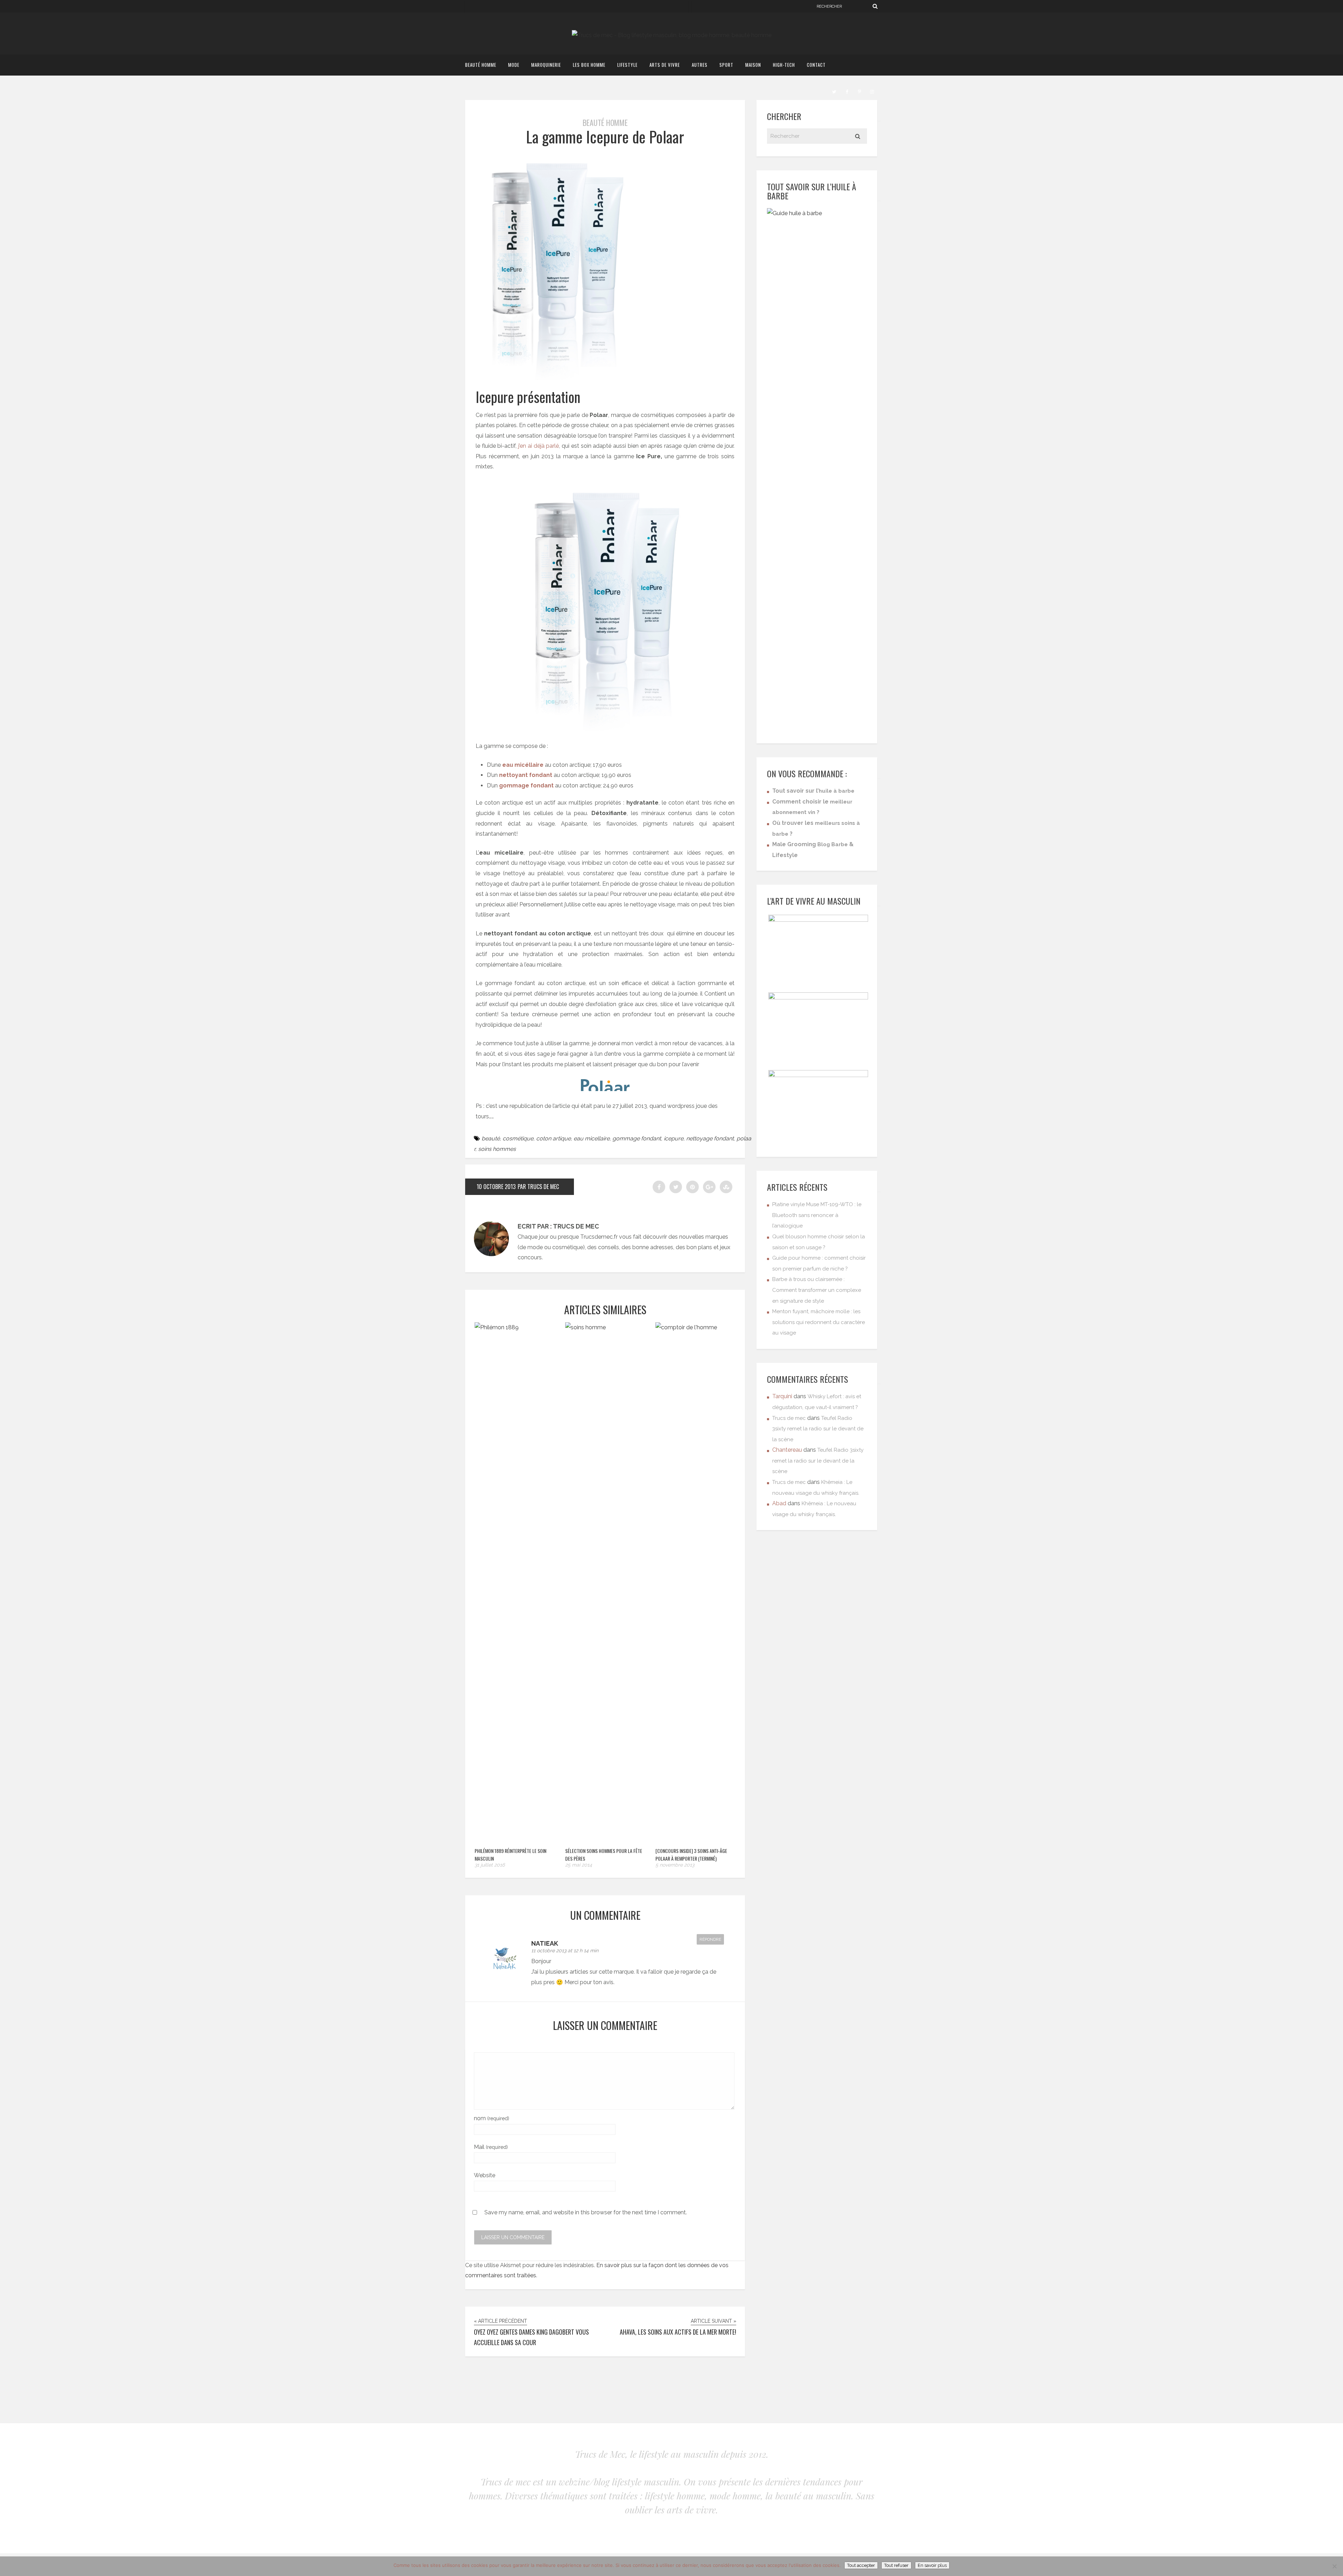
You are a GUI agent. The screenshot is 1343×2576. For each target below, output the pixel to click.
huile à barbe (837, 791)
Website (485, 2175)
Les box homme (589, 65)
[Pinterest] (859, 91)
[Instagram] (872, 91)
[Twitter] (834, 91)
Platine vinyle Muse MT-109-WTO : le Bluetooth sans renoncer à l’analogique (817, 1215)
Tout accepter (861, 2565)
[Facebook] (847, 91)
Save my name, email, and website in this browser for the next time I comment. (586, 2212)
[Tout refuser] (1334, 2566)
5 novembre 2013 (675, 1865)
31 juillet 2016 (490, 1865)
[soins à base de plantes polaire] (605, 1085)
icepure (674, 1138)
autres (700, 65)
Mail (491, 2147)
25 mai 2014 (579, 1865)
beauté (491, 1138)
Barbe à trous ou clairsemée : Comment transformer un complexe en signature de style (817, 1290)
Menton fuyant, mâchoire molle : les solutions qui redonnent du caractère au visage (819, 1322)
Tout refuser (896, 2565)
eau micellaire (592, 1138)
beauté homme (605, 122)
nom (492, 2118)
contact (816, 65)
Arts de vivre (665, 65)
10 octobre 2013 (496, 1187)
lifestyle (627, 65)
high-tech (784, 65)
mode (514, 65)
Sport (726, 65)
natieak (545, 1943)
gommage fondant (637, 1138)
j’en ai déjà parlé (539, 446)
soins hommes (497, 1149)
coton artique (553, 1138)
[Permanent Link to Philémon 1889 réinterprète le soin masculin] (516, 1327)
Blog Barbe (833, 844)
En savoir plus (932, 2565)
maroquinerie (546, 65)
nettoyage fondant (710, 1138)
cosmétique (518, 1138)
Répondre (710, 1939)
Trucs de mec (789, 1418)
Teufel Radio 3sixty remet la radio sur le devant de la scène (818, 1429)
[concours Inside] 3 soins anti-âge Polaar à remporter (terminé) (691, 1855)
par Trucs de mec (538, 1187)
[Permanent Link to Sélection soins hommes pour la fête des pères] (606, 1327)
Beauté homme (481, 65)
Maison (753, 65)
